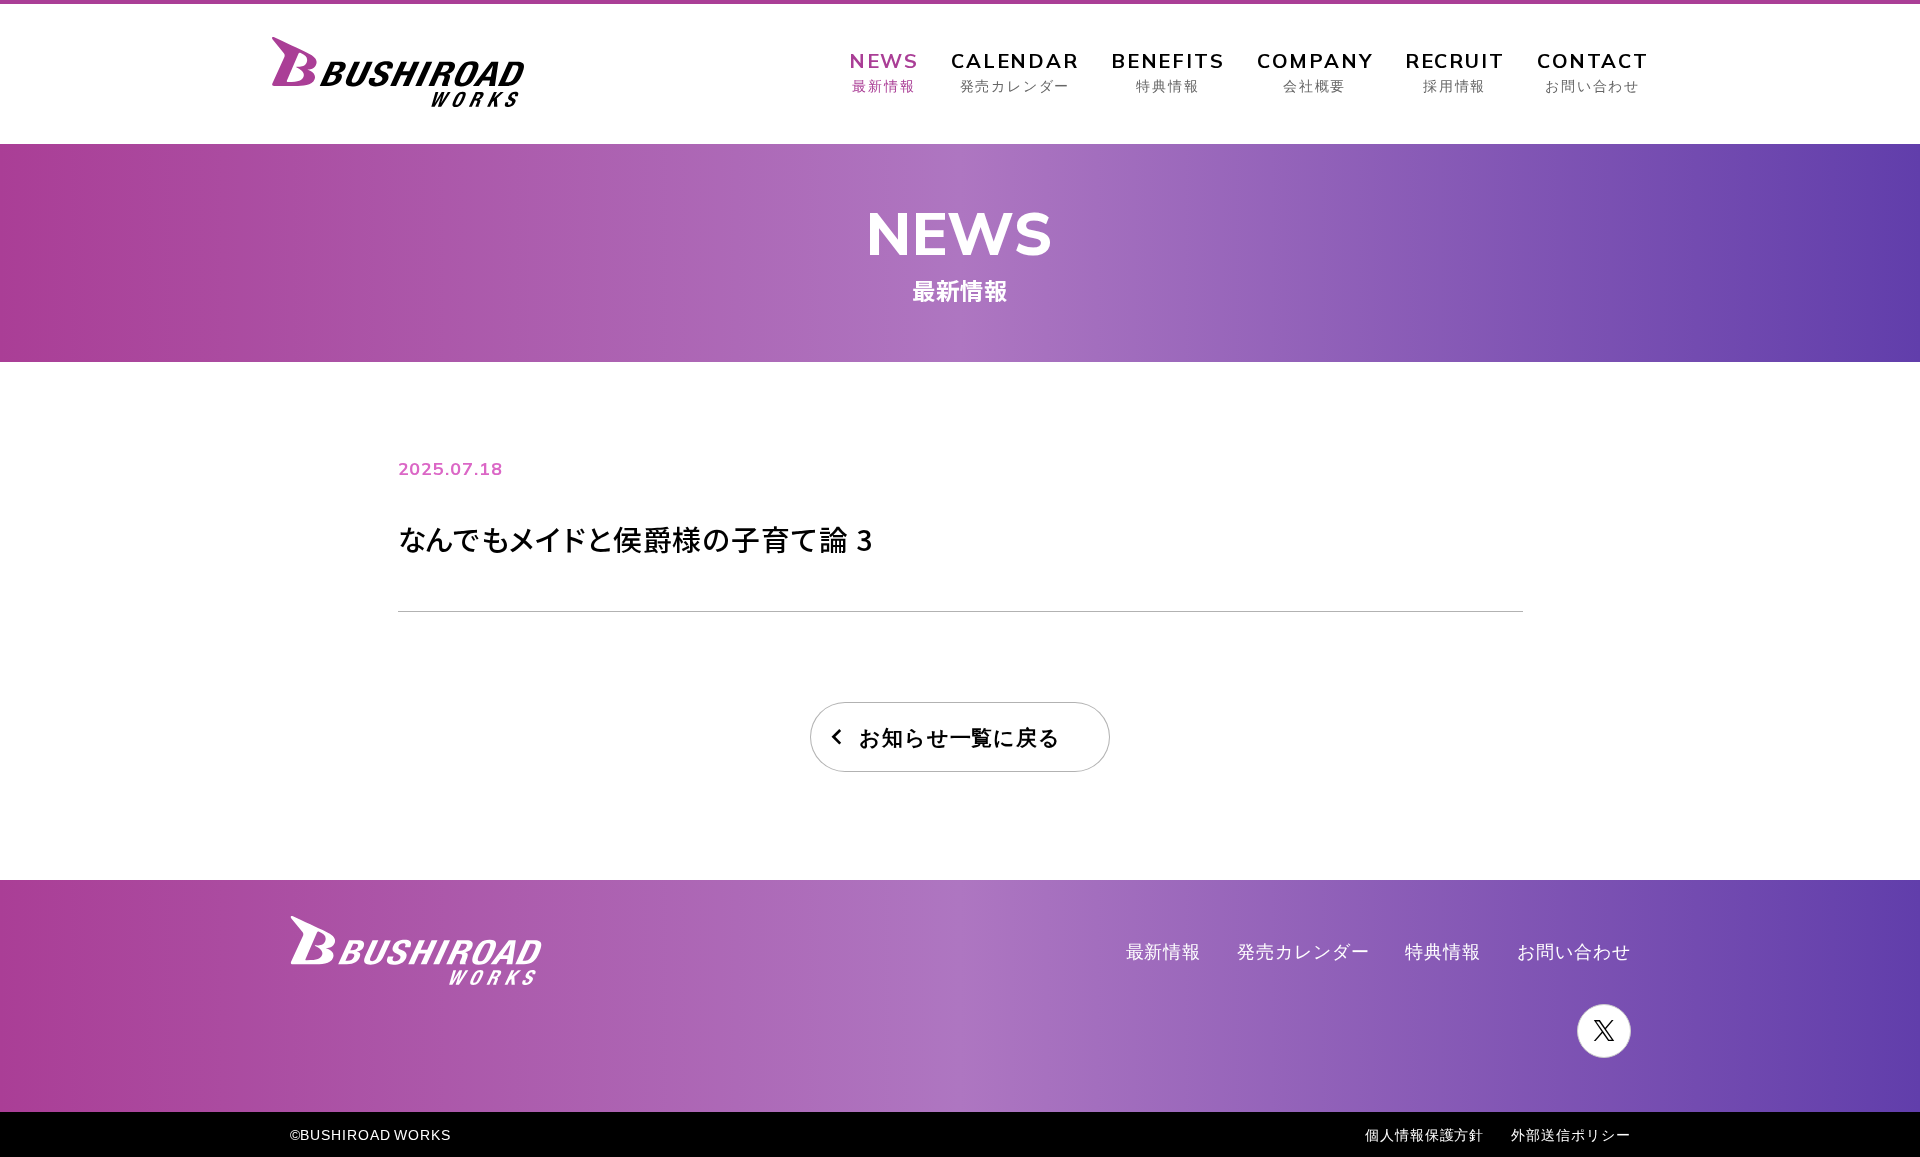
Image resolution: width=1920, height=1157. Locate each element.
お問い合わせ (1573, 950)
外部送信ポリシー (1570, 1134)
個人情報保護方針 (1424, 1134)
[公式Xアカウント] (1604, 1031)
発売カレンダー (1303, 950)
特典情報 (1443, 950)
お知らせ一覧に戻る (960, 736)
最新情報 (1164, 950)
